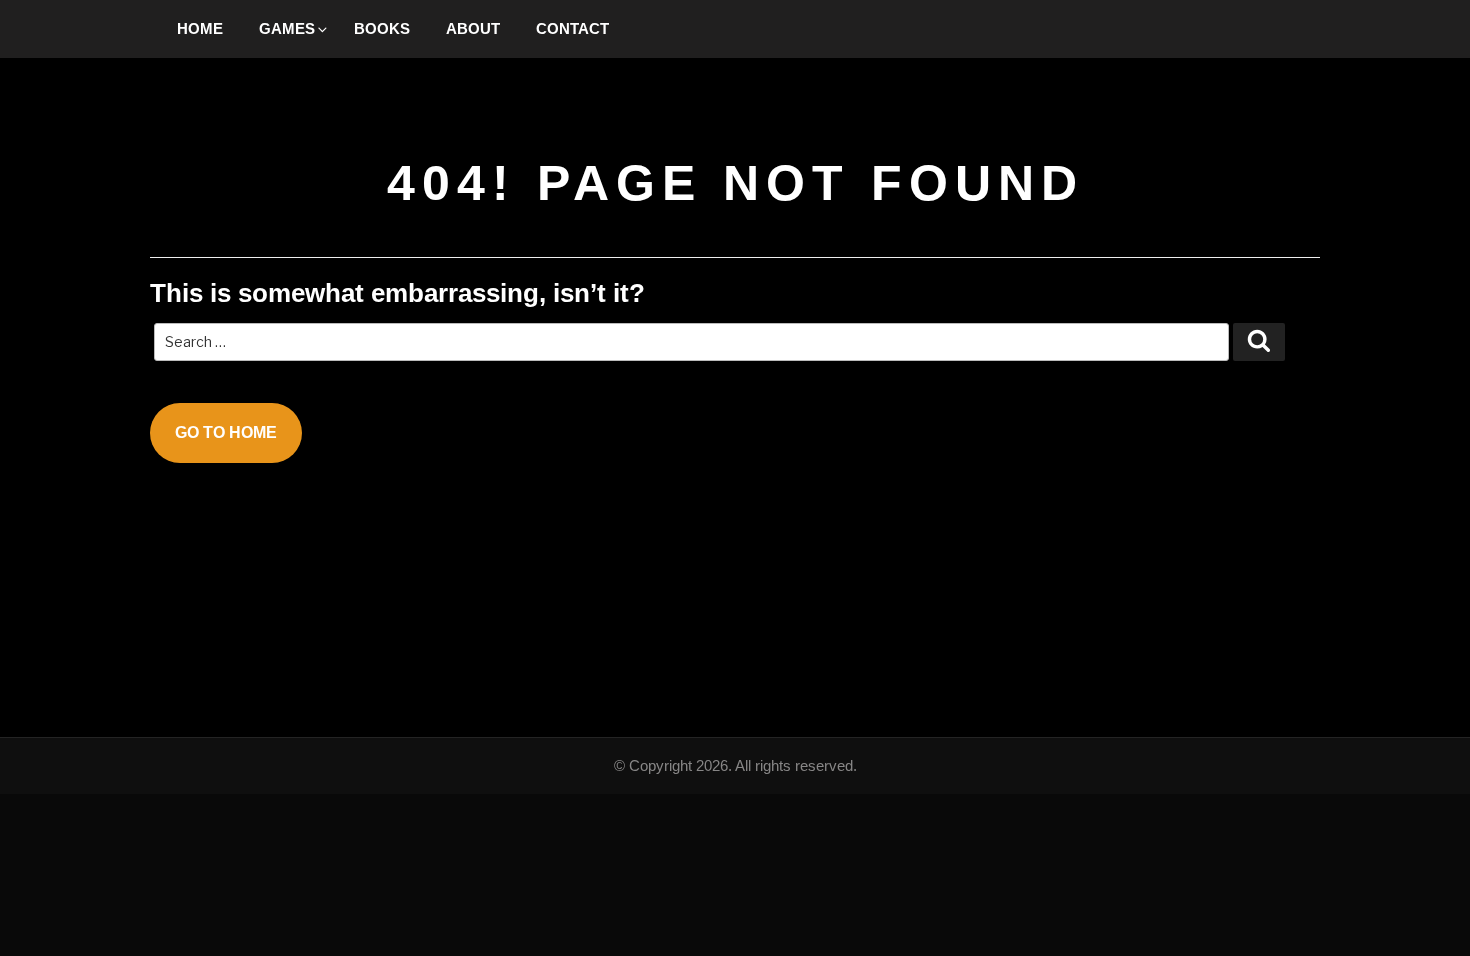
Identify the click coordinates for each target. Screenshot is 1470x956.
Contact (572, 28)
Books (382, 28)
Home (200, 28)
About (473, 28)
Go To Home (226, 432)
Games (287, 28)
